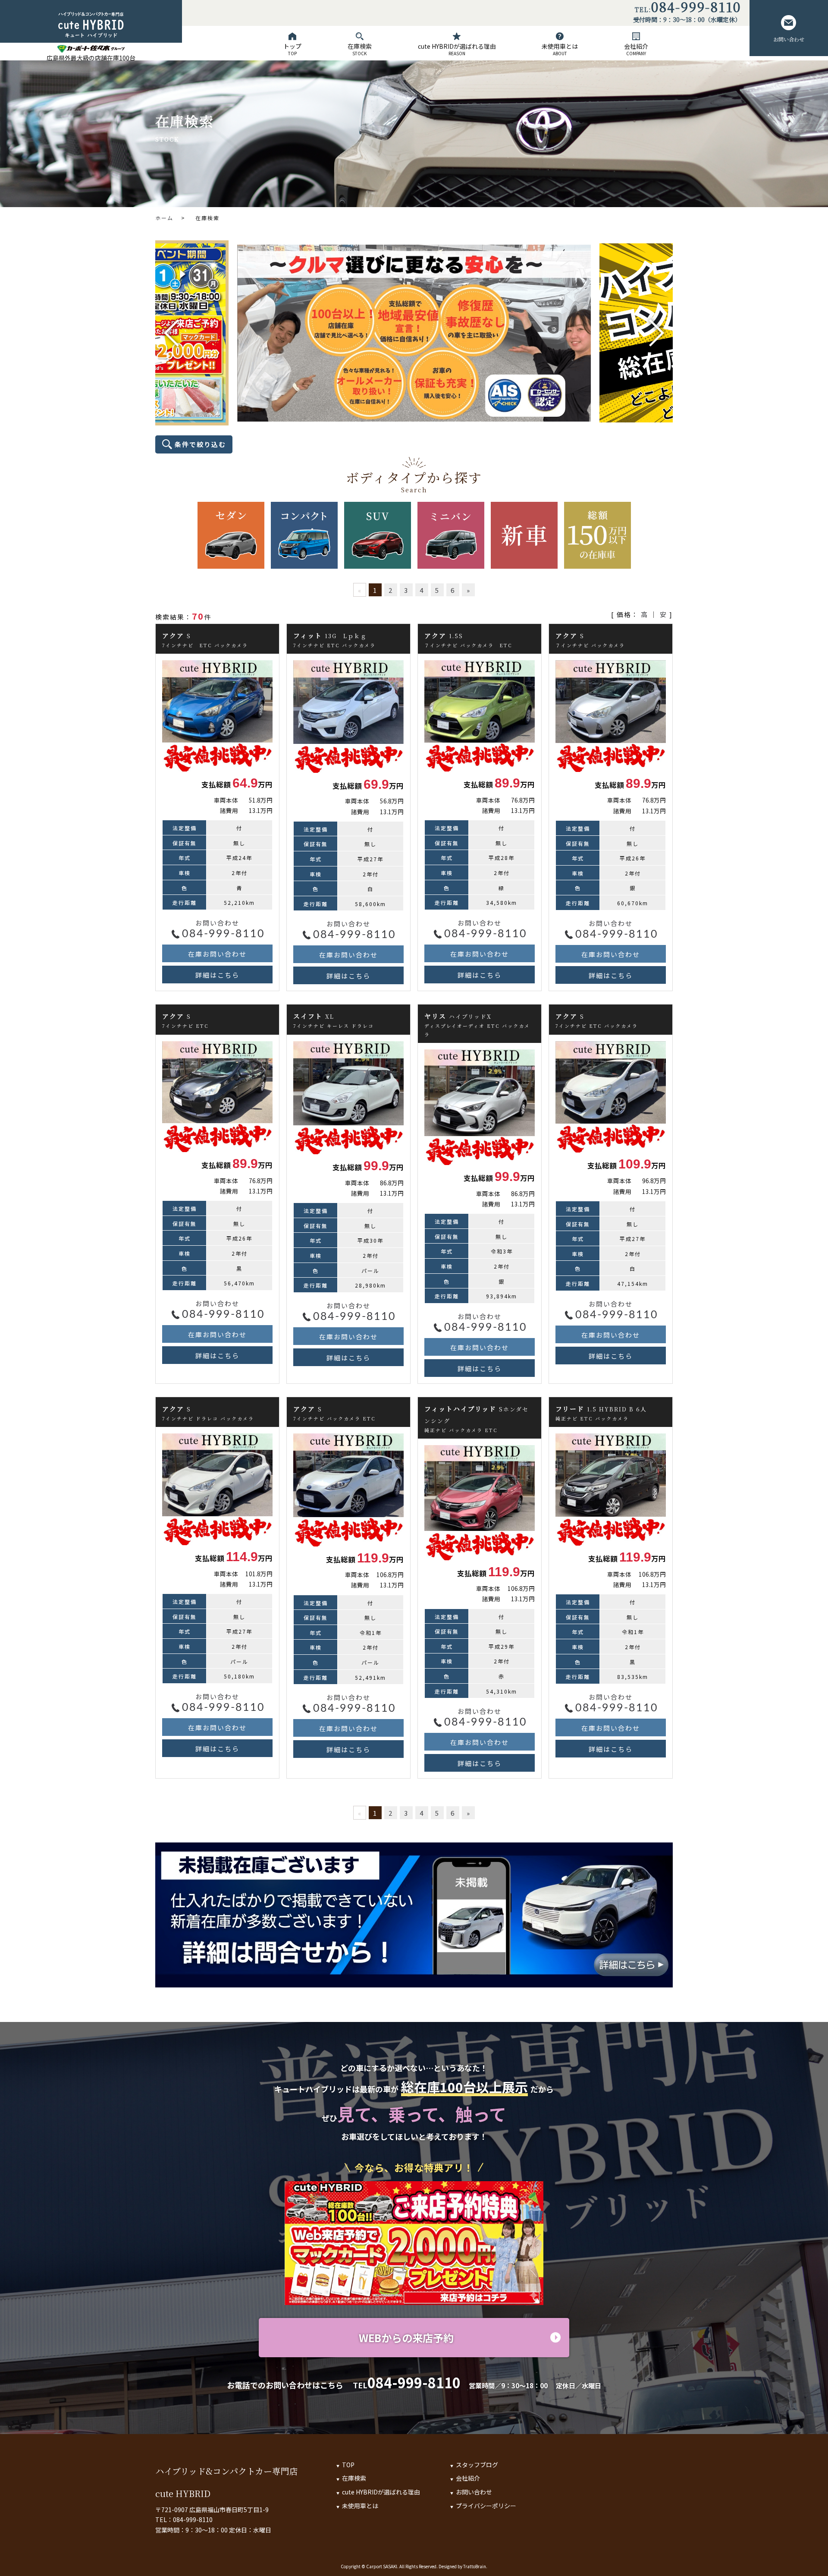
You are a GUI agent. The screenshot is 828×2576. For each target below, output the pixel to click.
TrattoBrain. (475, 2566)
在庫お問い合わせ (217, 954)
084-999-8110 (696, 8)
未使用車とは (560, 49)
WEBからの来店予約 (406, 2338)
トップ (292, 49)
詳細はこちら (217, 975)
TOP (348, 2465)
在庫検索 (360, 49)
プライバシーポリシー (486, 2506)
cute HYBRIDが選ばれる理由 (457, 49)
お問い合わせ (789, 39)
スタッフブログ (477, 2465)
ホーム (164, 218)
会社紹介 (636, 49)
